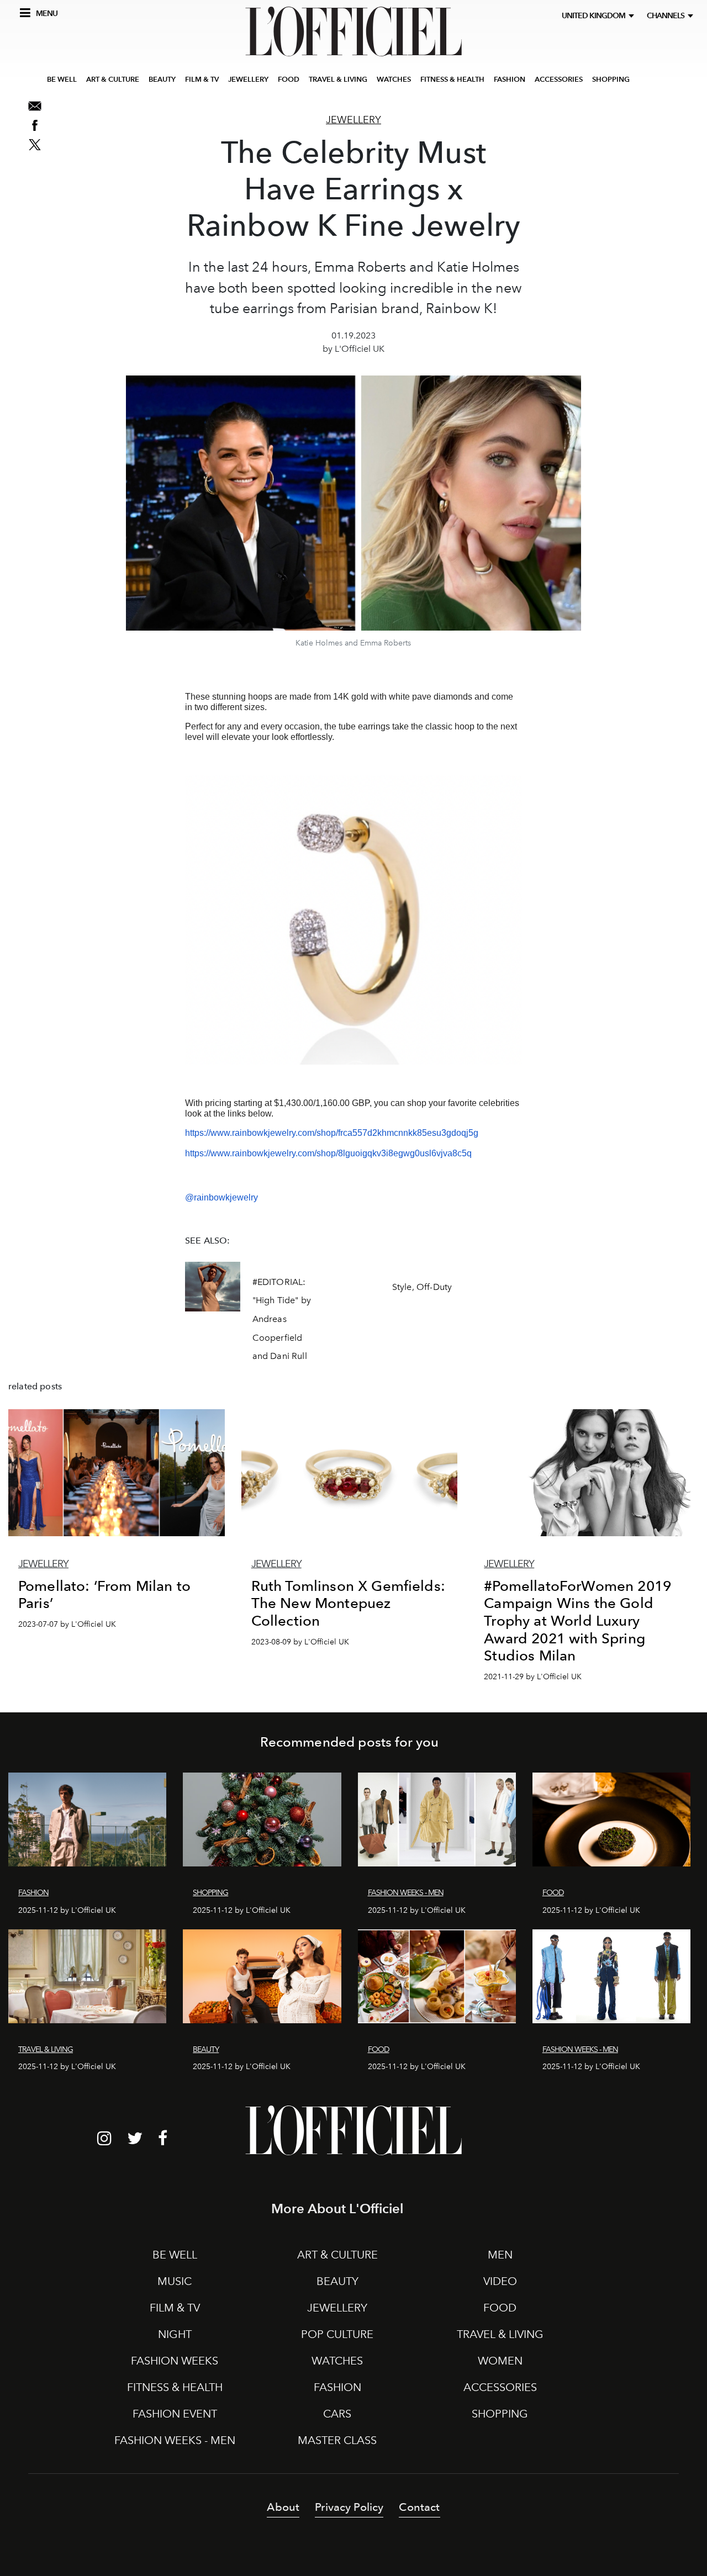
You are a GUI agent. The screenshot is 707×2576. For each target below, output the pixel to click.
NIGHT (175, 2334)
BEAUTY (162, 79)
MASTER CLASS (337, 2440)
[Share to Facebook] (35, 125)
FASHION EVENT (175, 2414)
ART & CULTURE (113, 79)
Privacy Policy (349, 2507)
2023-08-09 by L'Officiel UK (300, 1642)
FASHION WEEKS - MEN (175, 2440)
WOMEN (500, 2361)
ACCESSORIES (559, 79)
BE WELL (62, 79)
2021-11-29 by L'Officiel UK (533, 1677)
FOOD (289, 79)
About (283, 2507)
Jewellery (353, 120)
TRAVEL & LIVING (338, 79)
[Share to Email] (35, 106)
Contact (419, 2507)
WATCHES (394, 79)
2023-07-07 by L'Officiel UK (67, 1624)
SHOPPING (611, 79)
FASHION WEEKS (175, 2361)
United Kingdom (595, 16)
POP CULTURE (337, 2334)
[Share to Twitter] (35, 145)
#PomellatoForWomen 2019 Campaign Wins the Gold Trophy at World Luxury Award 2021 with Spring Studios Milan (577, 1621)
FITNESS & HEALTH (452, 79)
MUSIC (175, 2281)
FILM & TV (202, 79)
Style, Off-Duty (422, 1287)
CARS (337, 2414)
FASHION (510, 79)
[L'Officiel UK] (353, 31)
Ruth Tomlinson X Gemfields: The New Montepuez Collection (348, 1603)
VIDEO (500, 2281)
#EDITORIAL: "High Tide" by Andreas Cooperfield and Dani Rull (282, 1319)
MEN (500, 2255)
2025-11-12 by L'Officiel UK (67, 1910)
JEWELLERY (248, 79)
